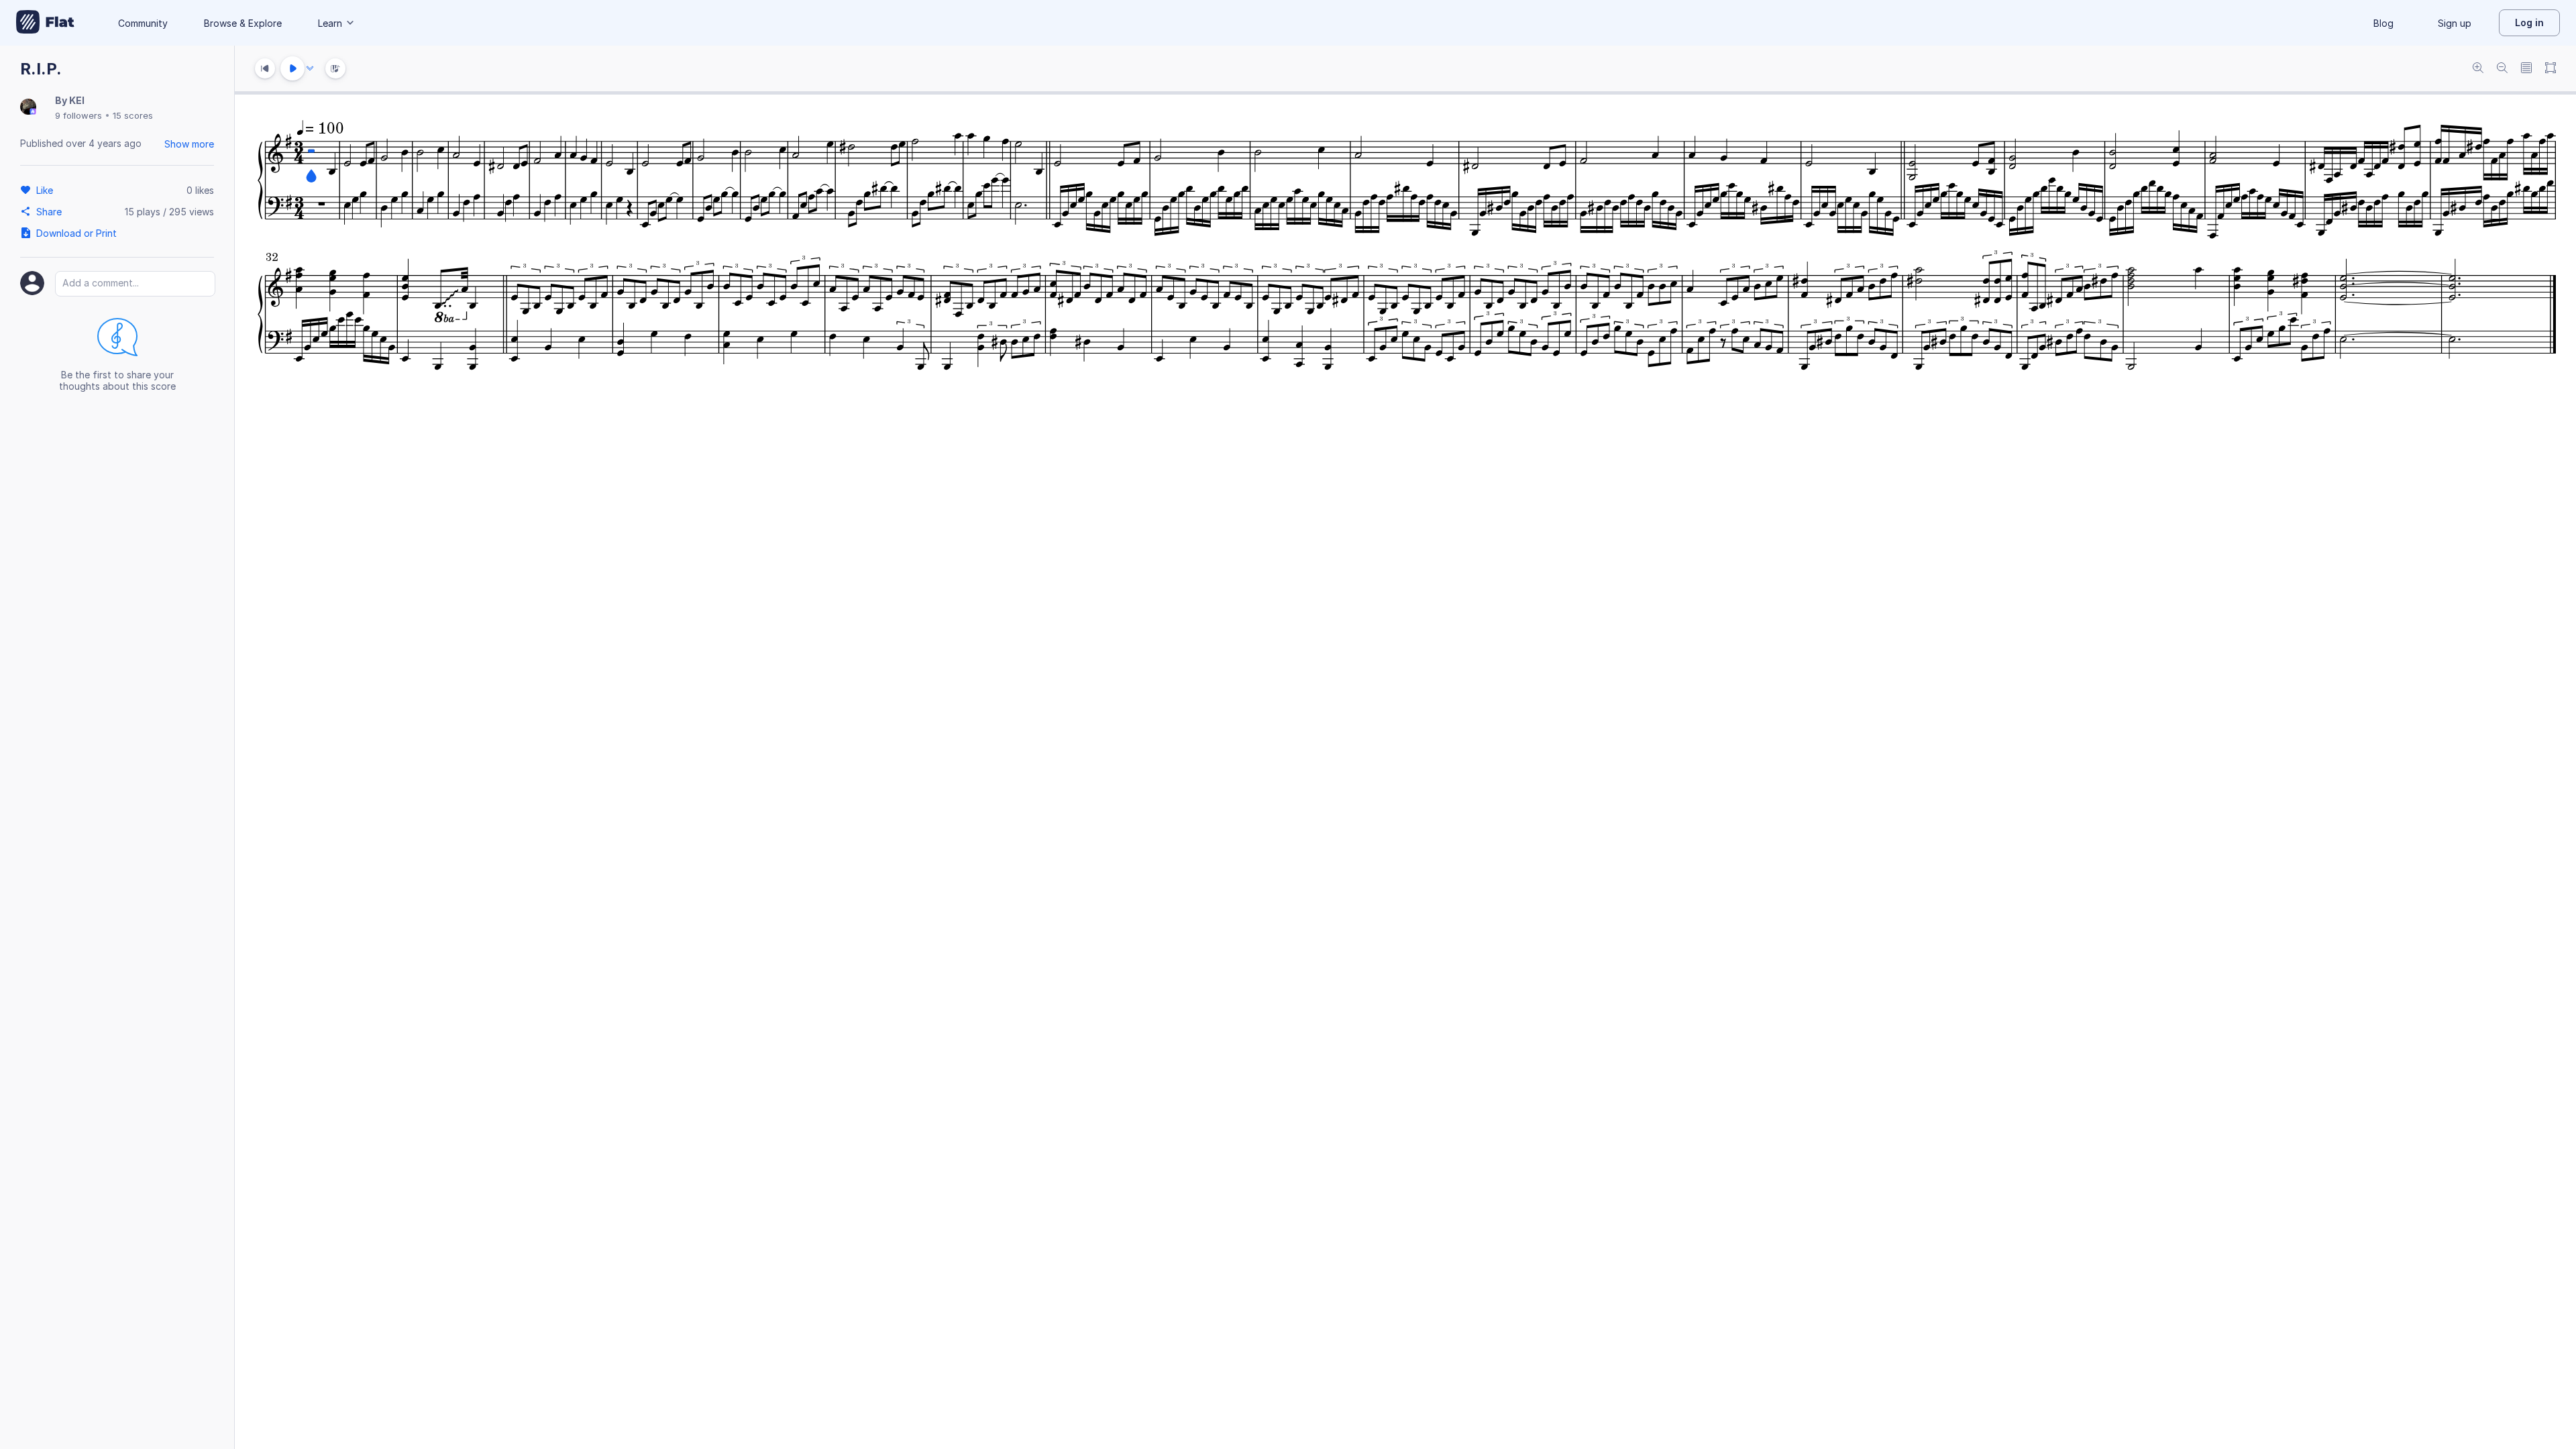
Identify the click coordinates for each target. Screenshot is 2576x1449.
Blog (2383, 23)
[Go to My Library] (45, 23)
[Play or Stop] (292, 68)
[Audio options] (310, 68)
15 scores (133, 115)
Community (143, 23)
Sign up (2455, 23)
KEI (77, 100)
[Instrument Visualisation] (335, 68)
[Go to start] (265, 68)
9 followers (78, 115)
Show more (189, 144)
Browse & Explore (243, 23)
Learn (330, 23)
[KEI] (28, 108)
